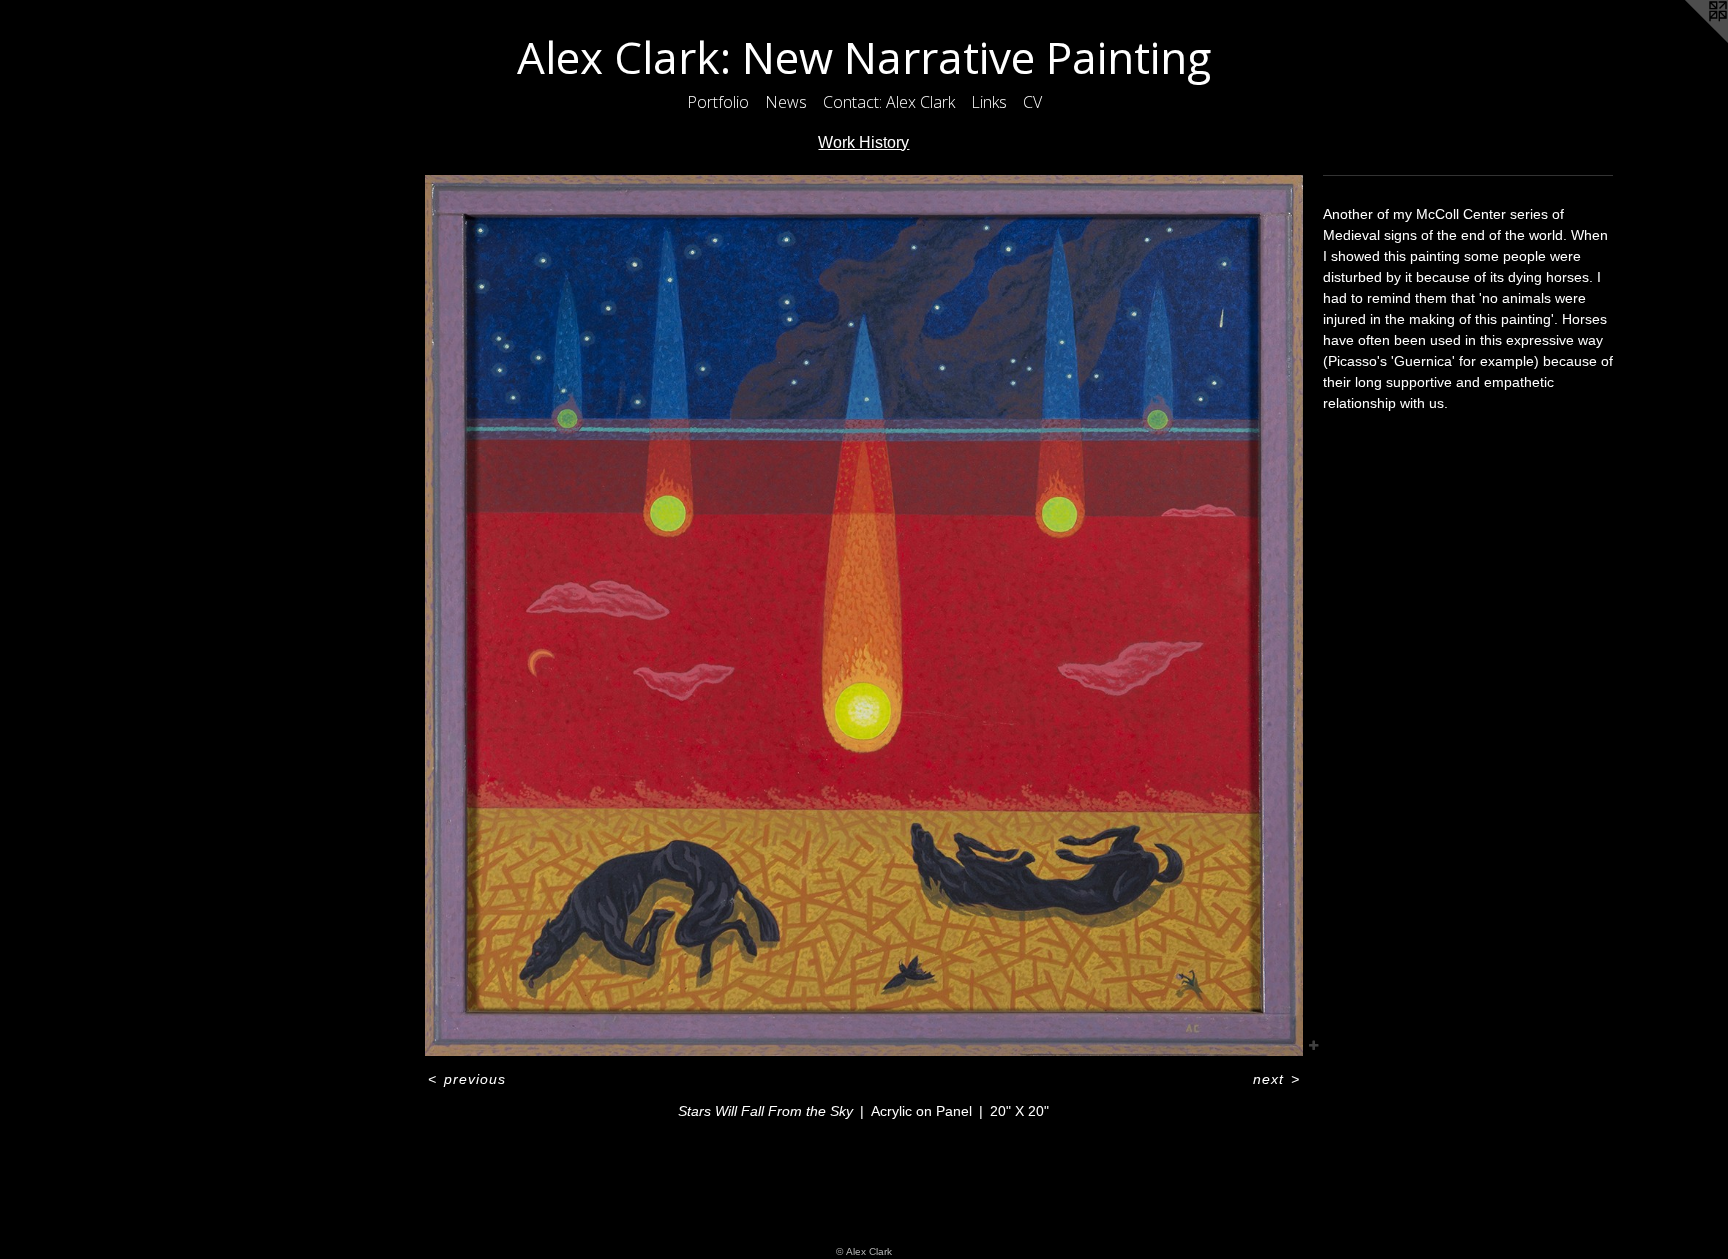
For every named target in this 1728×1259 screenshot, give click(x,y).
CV (1032, 102)
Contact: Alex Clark (889, 102)
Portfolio (718, 102)
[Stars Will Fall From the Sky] (864, 615)
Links (989, 102)
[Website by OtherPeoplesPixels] (1688, 40)
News (786, 102)
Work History (863, 142)
